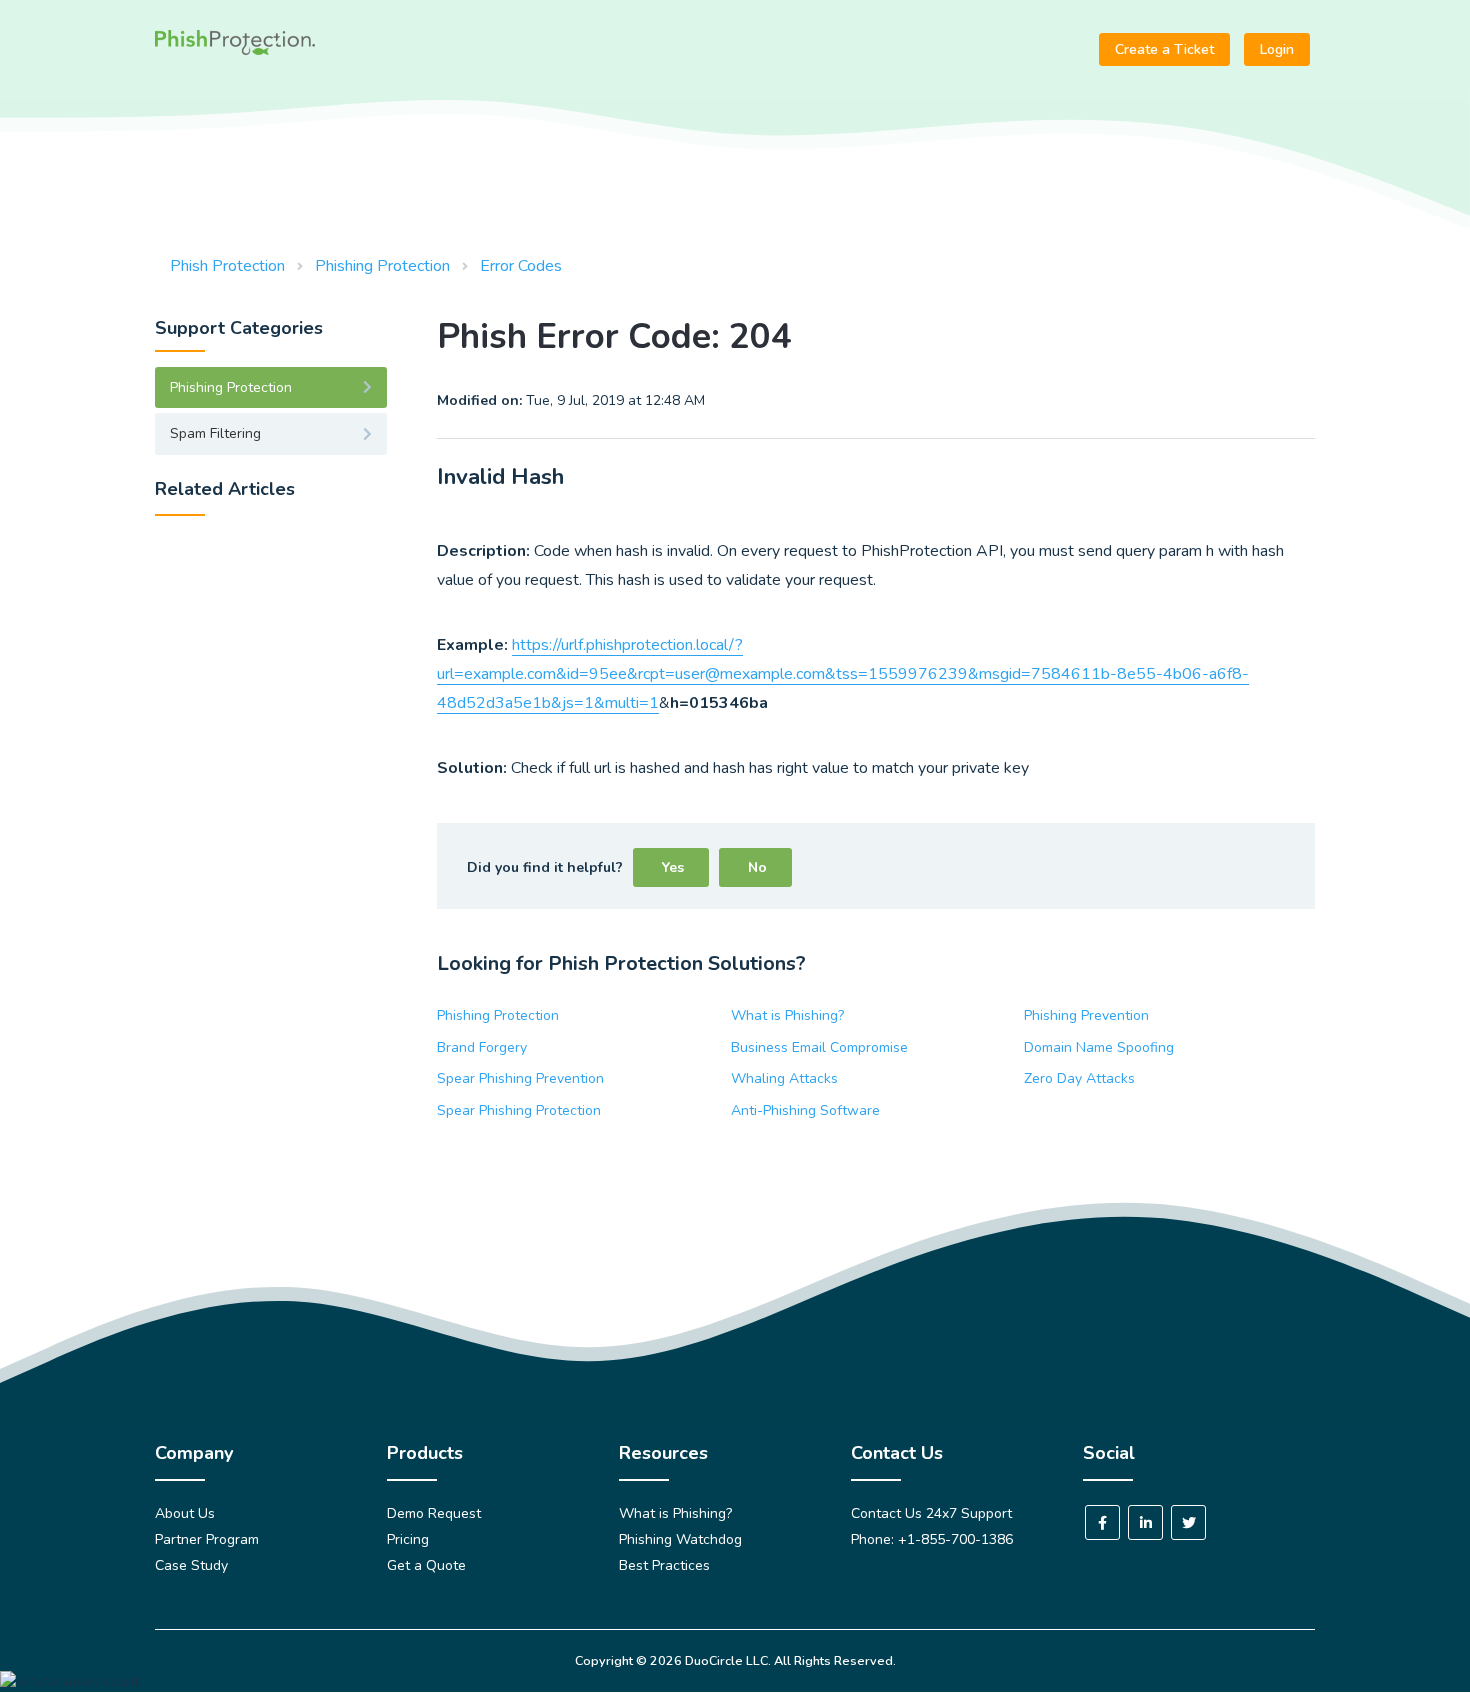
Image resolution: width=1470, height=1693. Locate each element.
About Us (185, 1513)
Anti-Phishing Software (805, 1110)
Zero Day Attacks (1079, 1078)
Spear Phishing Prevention (520, 1078)
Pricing (408, 1539)
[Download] (698, 595)
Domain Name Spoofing (1099, 1047)
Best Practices (664, 1565)
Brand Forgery (482, 1047)
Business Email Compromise (819, 1047)
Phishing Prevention (1086, 1015)
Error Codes (521, 266)
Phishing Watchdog (680, 1539)
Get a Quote (426, 1565)
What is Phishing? (787, 1015)
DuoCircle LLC (726, 1660)
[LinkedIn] (1145, 1522)
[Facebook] (1102, 1522)
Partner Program (207, 1539)
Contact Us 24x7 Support (931, 1513)
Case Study (191, 1565)
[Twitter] (1188, 1522)
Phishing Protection (382, 266)
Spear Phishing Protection (519, 1110)
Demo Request (434, 1513)
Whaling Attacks (784, 1078)
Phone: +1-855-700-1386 (932, 1539)
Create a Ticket (1164, 49)
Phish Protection (227, 266)
